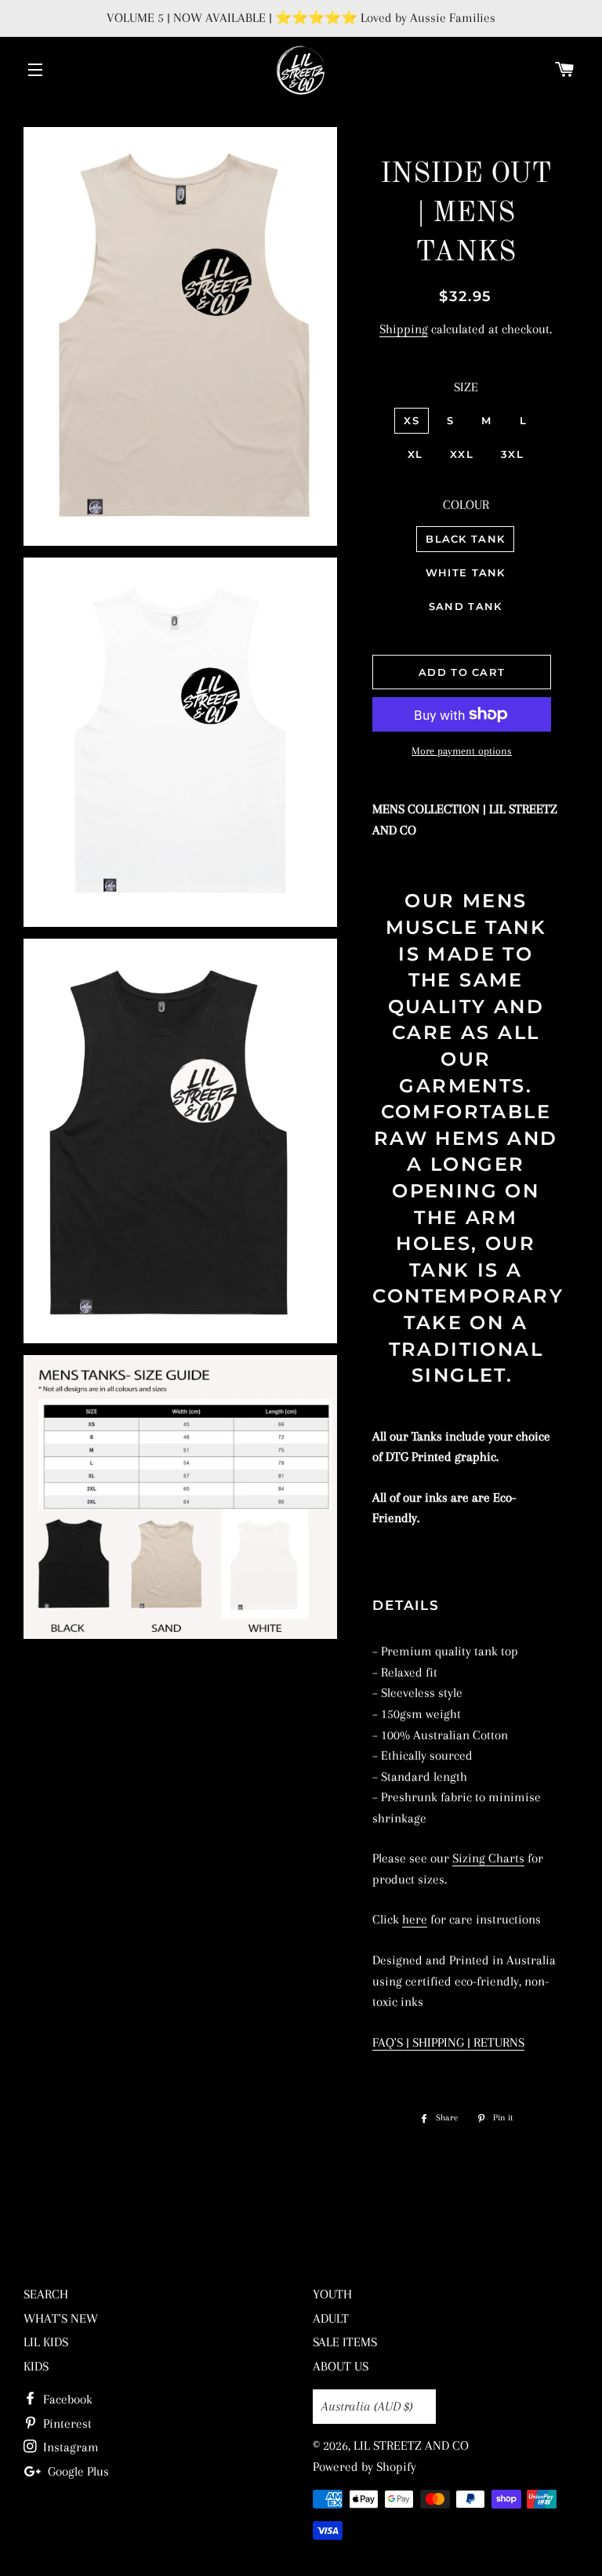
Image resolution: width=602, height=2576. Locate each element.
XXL (462, 454)
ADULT (331, 2318)
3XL (512, 454)
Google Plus (77, 2471)
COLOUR (466, 505)
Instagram (69, 2447)
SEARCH (46, 2294)
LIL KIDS (46, 2342)
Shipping (404, 329)
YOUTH (332, 2294)
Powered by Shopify (364, 2467)
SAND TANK (466, 606)
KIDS (36, 2366)
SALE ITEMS (345, 2342)
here (415, 1919)
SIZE (466, 387)
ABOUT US (341, 2366)
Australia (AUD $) (367, 2406)
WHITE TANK (466, 572)
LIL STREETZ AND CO (411, 2445)
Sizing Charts (488, 1858)
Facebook (66, 2399)
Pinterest (66, 2423)
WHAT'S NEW (61, 2318)
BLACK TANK (465, 539)
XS (412, 420)
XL (415, 454)
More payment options (462, 751)
